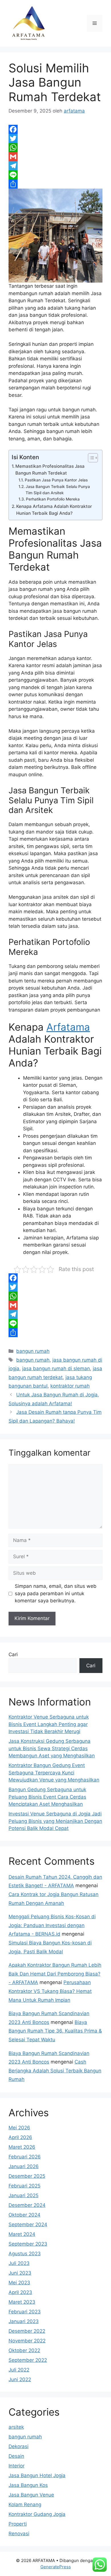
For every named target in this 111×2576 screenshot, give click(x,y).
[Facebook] (55, 129)
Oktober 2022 (24, 2350)
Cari (13, 1654)
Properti (18, 2524)
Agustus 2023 (25, 2254)
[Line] (55, 175)
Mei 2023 (19, 2283)
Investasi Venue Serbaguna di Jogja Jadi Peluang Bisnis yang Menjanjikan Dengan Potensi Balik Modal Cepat (55, 1821)
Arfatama (68, 1027)
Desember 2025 (27, 2176)
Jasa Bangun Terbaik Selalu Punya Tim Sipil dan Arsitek (58, 490)
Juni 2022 (20, 2379)
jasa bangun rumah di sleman (56, 1368)
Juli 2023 (19, 2263)
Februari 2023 (25, 2312)
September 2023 (28, 2244)
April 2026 (20, 2137)
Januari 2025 (23, 2195)
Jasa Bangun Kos (28, 2485)
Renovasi (19, 2534)
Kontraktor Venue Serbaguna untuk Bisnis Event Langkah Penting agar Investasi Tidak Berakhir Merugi (49, 1724)
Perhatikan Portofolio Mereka (53, 499)
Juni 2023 (20, 2273)
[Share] (55, 184)
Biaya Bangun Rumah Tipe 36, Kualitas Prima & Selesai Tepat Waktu (55, 2031)
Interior (17, 2466)
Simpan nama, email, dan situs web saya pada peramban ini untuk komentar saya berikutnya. (56, 1593)
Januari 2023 (24, 2321)
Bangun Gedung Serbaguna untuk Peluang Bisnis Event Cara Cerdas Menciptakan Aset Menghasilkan (47, 1797)
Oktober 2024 (24, 2215)
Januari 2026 (24, 2166)
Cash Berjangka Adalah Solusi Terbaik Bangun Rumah (55, 2071)
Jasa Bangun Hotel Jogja (37, 2475)
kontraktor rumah (70, 1386)
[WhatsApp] (55, 148)
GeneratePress (56, 2567)
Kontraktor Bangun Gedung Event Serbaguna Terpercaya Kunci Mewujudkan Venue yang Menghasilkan (54, 1773)
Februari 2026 (25, 2157)
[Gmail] (55, 157)
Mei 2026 (19, 2128)
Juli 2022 (19, 2370)
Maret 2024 (22, 2234)
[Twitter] (55, 138)
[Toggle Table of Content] (90, 458)
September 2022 (28, 2360)
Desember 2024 (27, 2205)
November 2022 (27, 2341)
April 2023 (20, 2292)
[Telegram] (55, 166)
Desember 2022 (27, 2331)
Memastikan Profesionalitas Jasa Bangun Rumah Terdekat (50, 470)
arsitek (16, 2427)
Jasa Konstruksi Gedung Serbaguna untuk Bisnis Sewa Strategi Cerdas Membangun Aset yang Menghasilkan (52, 1748)
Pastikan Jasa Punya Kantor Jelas (56, 480)
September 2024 (28, 2224)
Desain (16, 2456)
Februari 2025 (24, 2186)
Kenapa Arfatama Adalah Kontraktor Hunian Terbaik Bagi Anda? (54, 510)
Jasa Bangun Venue (31, 2495)
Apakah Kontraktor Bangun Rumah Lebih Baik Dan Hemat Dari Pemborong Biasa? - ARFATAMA (55, 1974)
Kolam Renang (25, 2504)
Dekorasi (18, 2446)
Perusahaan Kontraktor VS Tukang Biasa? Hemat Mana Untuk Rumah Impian (50, 1991)
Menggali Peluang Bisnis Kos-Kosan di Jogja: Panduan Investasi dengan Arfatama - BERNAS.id (52, 1925)
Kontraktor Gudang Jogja (37, 2514)
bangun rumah (33, 1351)
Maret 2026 (22, 2147)
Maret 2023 (22, 2302)
